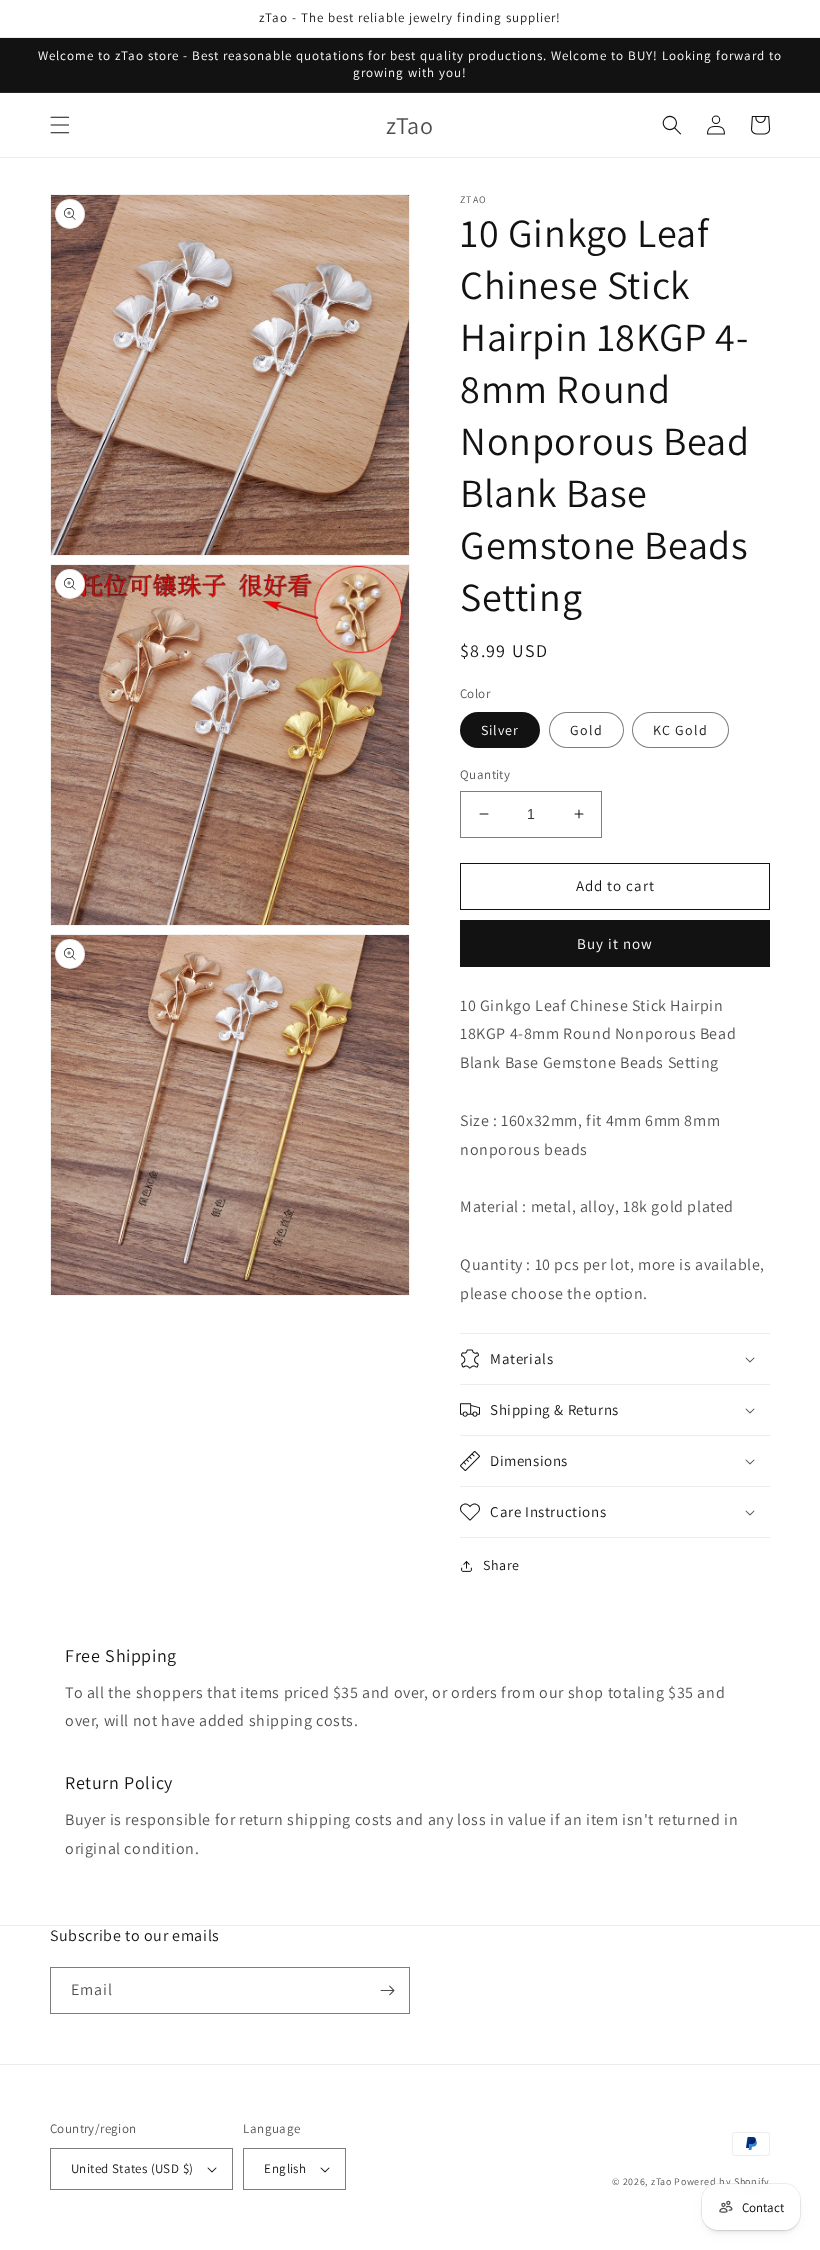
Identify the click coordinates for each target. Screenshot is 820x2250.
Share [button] (501, 1565)
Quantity (485, 774)
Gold (586, 730)
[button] (60, 125)
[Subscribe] (387, 1990)
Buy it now (615, 943)
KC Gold (680, 730)
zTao (661, 2181)
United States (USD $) (132, 2168)
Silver (500, 730)
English (285, 2168)
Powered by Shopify (722, 2181)
